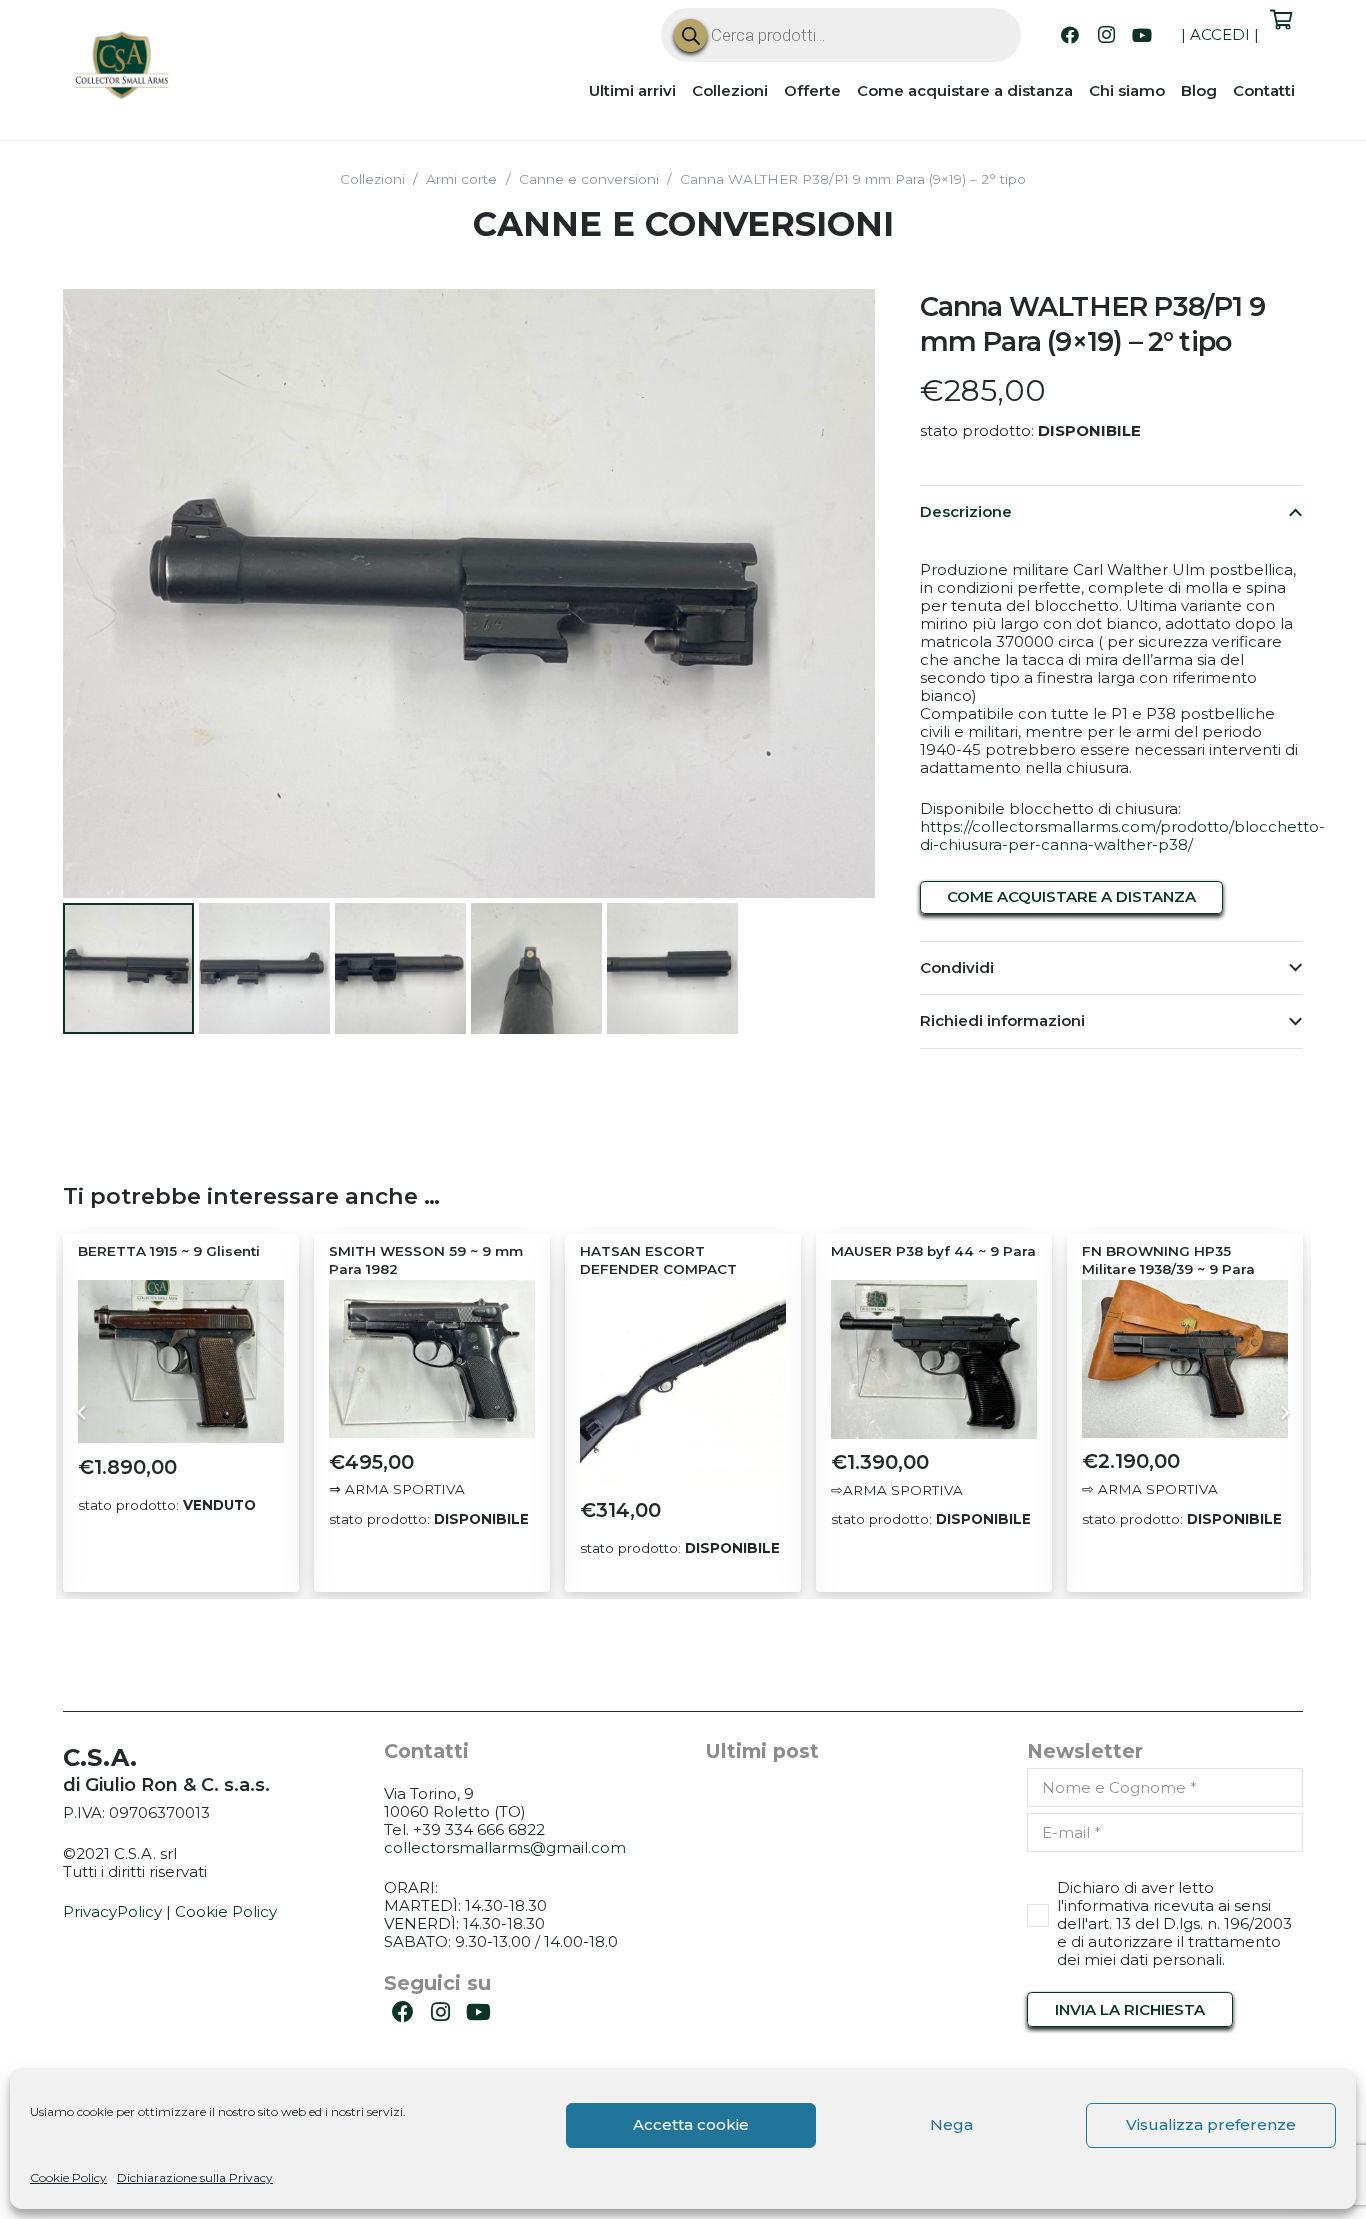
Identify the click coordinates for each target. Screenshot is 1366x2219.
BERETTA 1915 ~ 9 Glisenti (169, 1251)
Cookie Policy (68, 2177)
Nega (951, 2124)
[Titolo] (123, 68)
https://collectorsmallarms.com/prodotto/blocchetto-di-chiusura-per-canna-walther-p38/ (1122, 835)
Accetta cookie (691, 2124)
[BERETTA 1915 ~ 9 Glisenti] (181, 1361)
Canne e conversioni (589, 179)
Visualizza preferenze (1211, 2124)
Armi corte (461, 179)
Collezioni (372, 179)
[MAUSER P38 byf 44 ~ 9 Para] (934, 1359)
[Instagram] (1106, 35)
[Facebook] (1070, 35)
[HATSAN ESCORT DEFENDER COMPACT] (683, 1383)
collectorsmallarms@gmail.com (505, 1847)
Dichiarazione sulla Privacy (195, 2177)
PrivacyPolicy (112, 1911)
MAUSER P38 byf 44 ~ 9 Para (933, 1251)
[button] (845, 319)
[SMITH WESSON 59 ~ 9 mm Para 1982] (432, 1359)
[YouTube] (1142, 35)
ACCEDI (1220, 34)
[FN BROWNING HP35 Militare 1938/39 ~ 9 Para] (1185, 1359)
